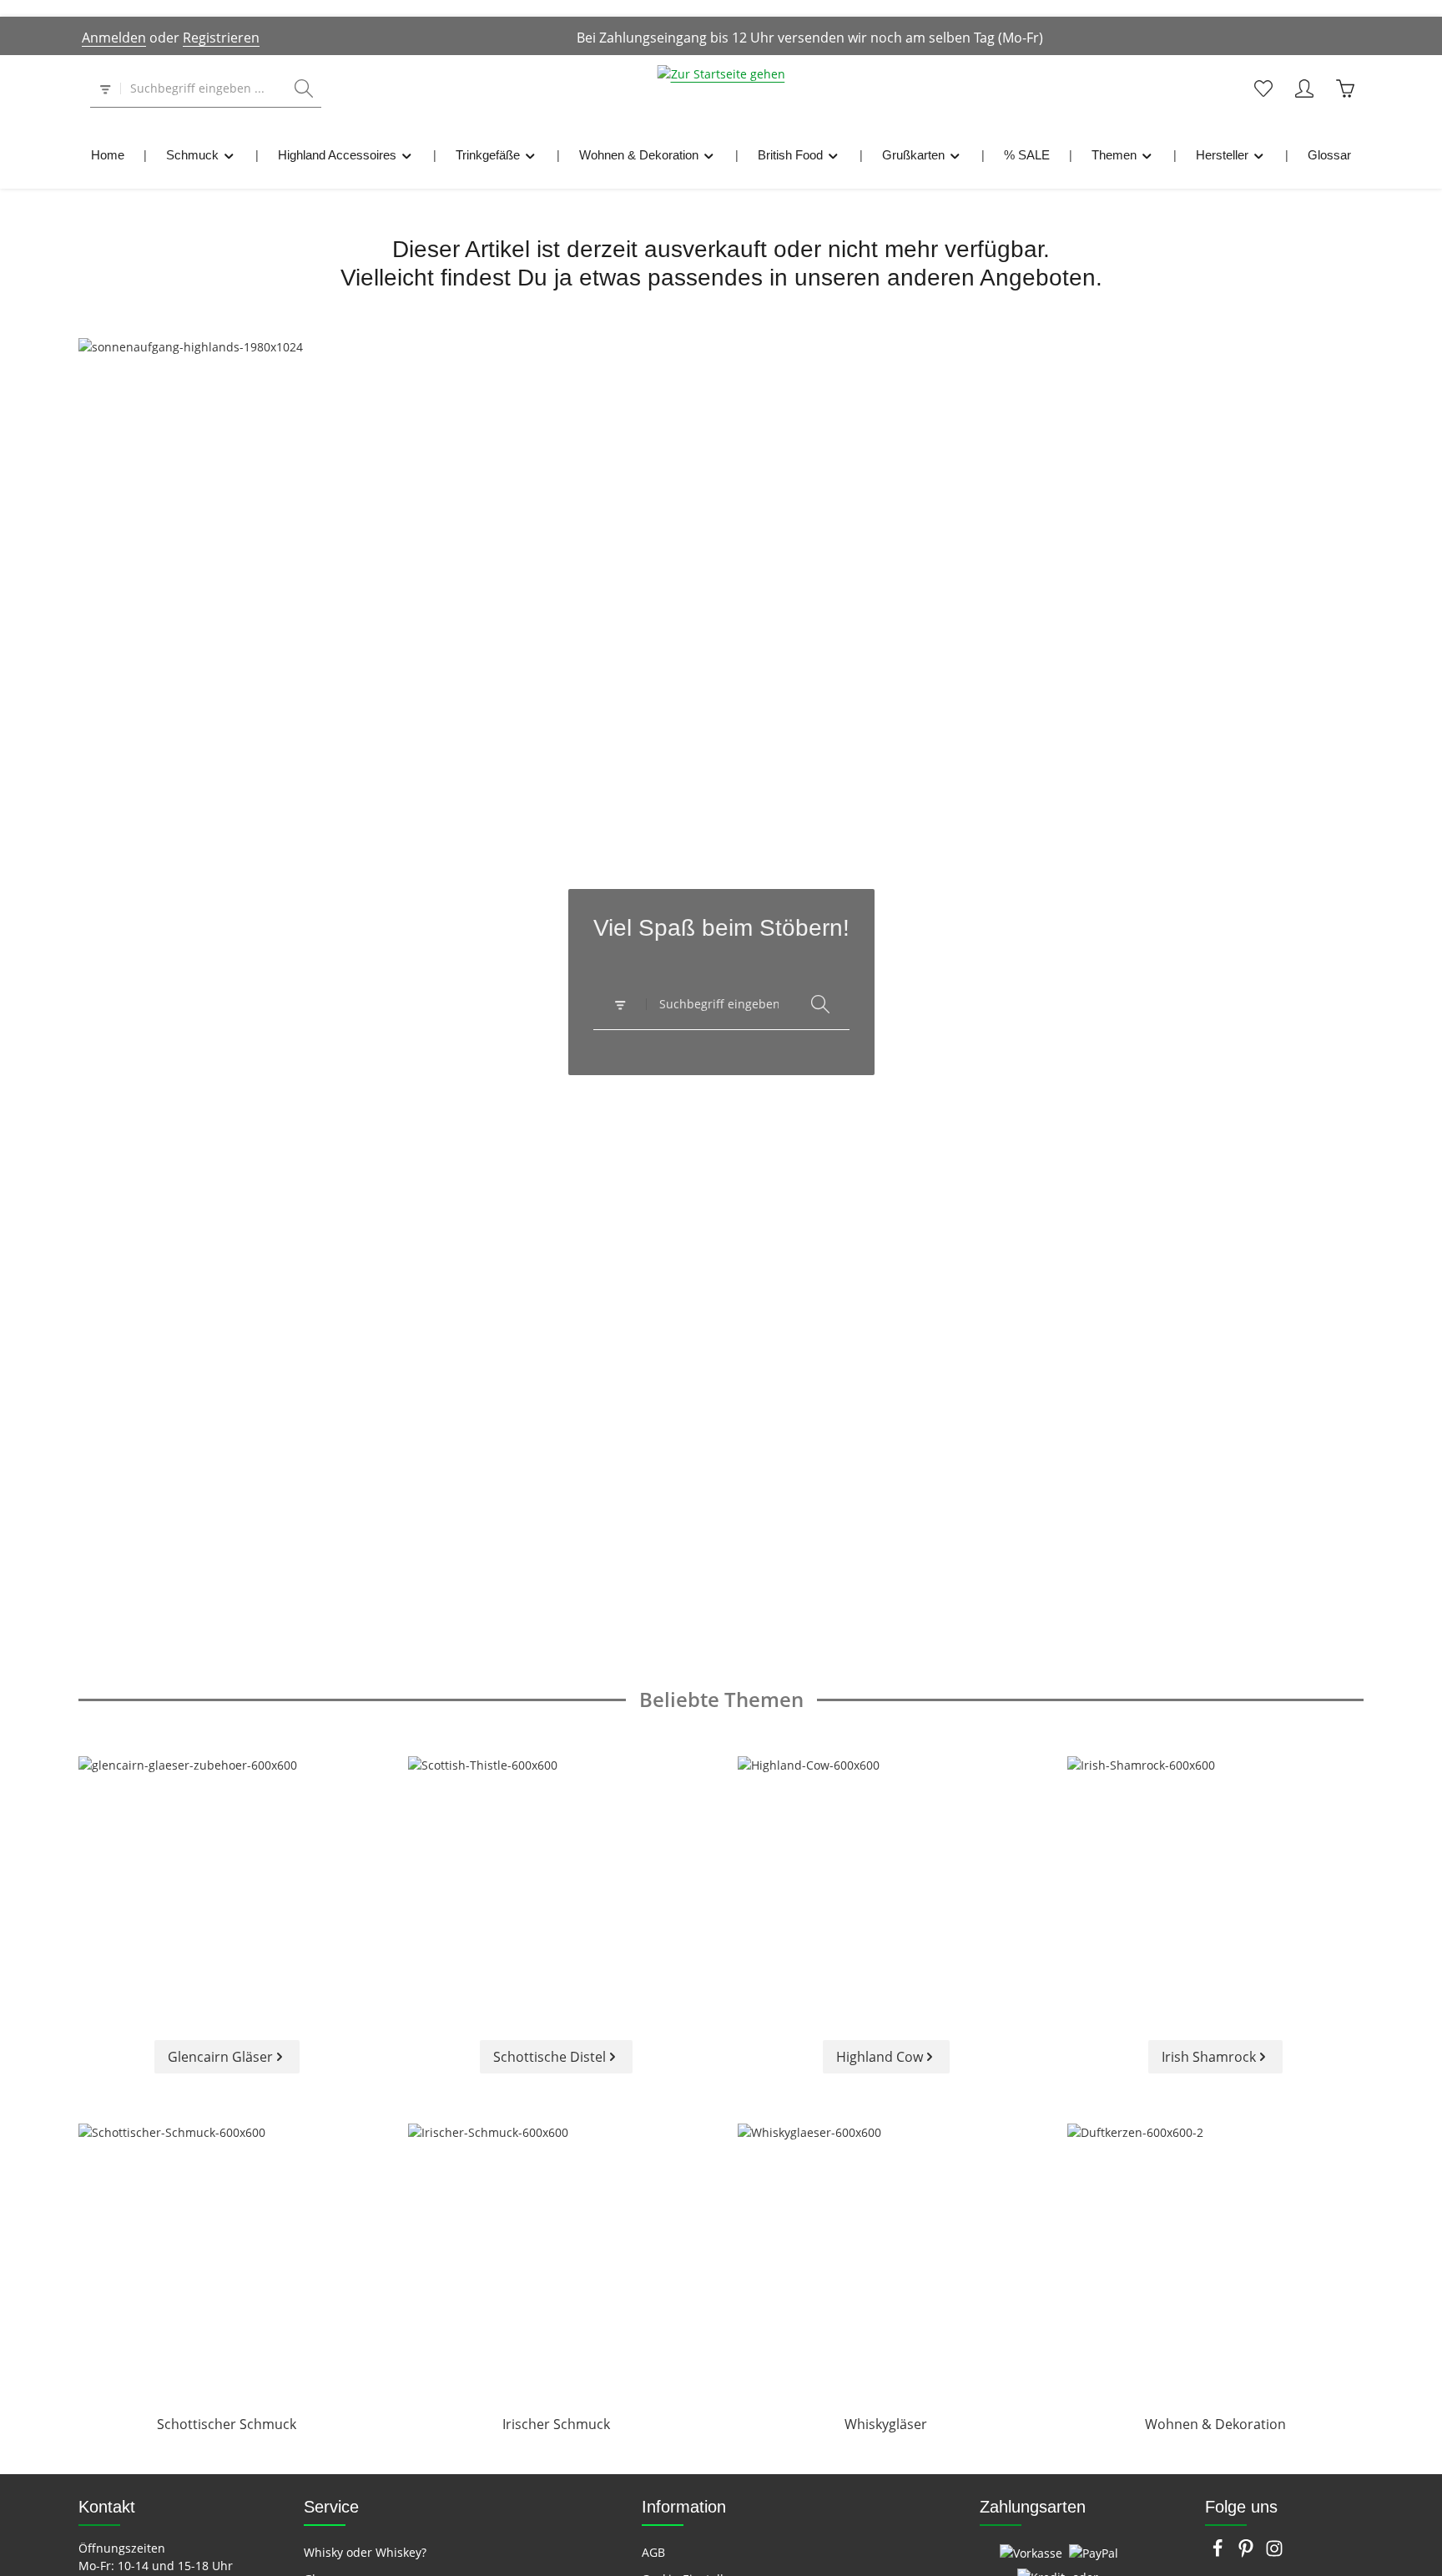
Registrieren (221, 38)
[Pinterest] (1248, 2553)
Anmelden (114, 38)
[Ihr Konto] (1304, 89)
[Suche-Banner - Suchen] (820, 1005)
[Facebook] (1219, 2553)
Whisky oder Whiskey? (365, 2552)
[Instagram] (1274, 2553)
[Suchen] (304, 89)
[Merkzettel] (1263, 89)
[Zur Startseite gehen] (721, 88)
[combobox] (204, 89)
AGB (653, 2552)
